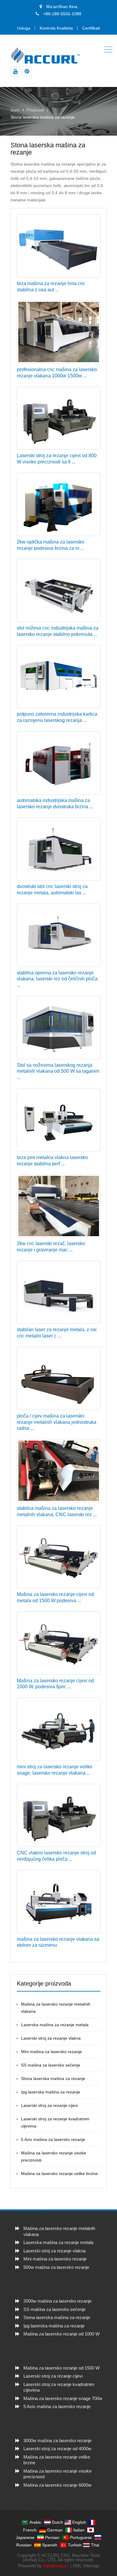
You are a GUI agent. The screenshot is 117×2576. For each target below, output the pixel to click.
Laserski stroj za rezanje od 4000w (57, 2449)
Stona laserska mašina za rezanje (53, 2078)
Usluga (24, 28)
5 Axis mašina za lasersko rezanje (53, 2139)
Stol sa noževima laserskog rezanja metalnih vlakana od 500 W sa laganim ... (58, 1071)
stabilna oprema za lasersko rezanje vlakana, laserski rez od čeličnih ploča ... (57, 979)
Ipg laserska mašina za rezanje (51, 2092)
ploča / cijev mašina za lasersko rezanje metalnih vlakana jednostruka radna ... (57, 1422)
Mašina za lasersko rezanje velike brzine (59, 2174)
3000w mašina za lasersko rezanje (57, 2440)
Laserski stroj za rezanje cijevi (49, 2105)
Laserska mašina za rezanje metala (55, 2025)
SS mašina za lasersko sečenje (51, 2065)
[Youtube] (15, 72)
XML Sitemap (86, 2566)
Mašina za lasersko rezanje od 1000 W (61, 2334)
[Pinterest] (27, 72)
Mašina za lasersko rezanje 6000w (57, 2485)
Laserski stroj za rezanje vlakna (51, 2038)
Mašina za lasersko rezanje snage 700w (63, 2398)
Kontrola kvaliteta (56, 28)
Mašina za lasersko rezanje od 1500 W (61, 2368)
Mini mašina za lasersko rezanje (51, 2052)
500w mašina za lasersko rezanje (56, 2267)
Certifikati (91, 28)
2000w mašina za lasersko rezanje (57, 2301)
